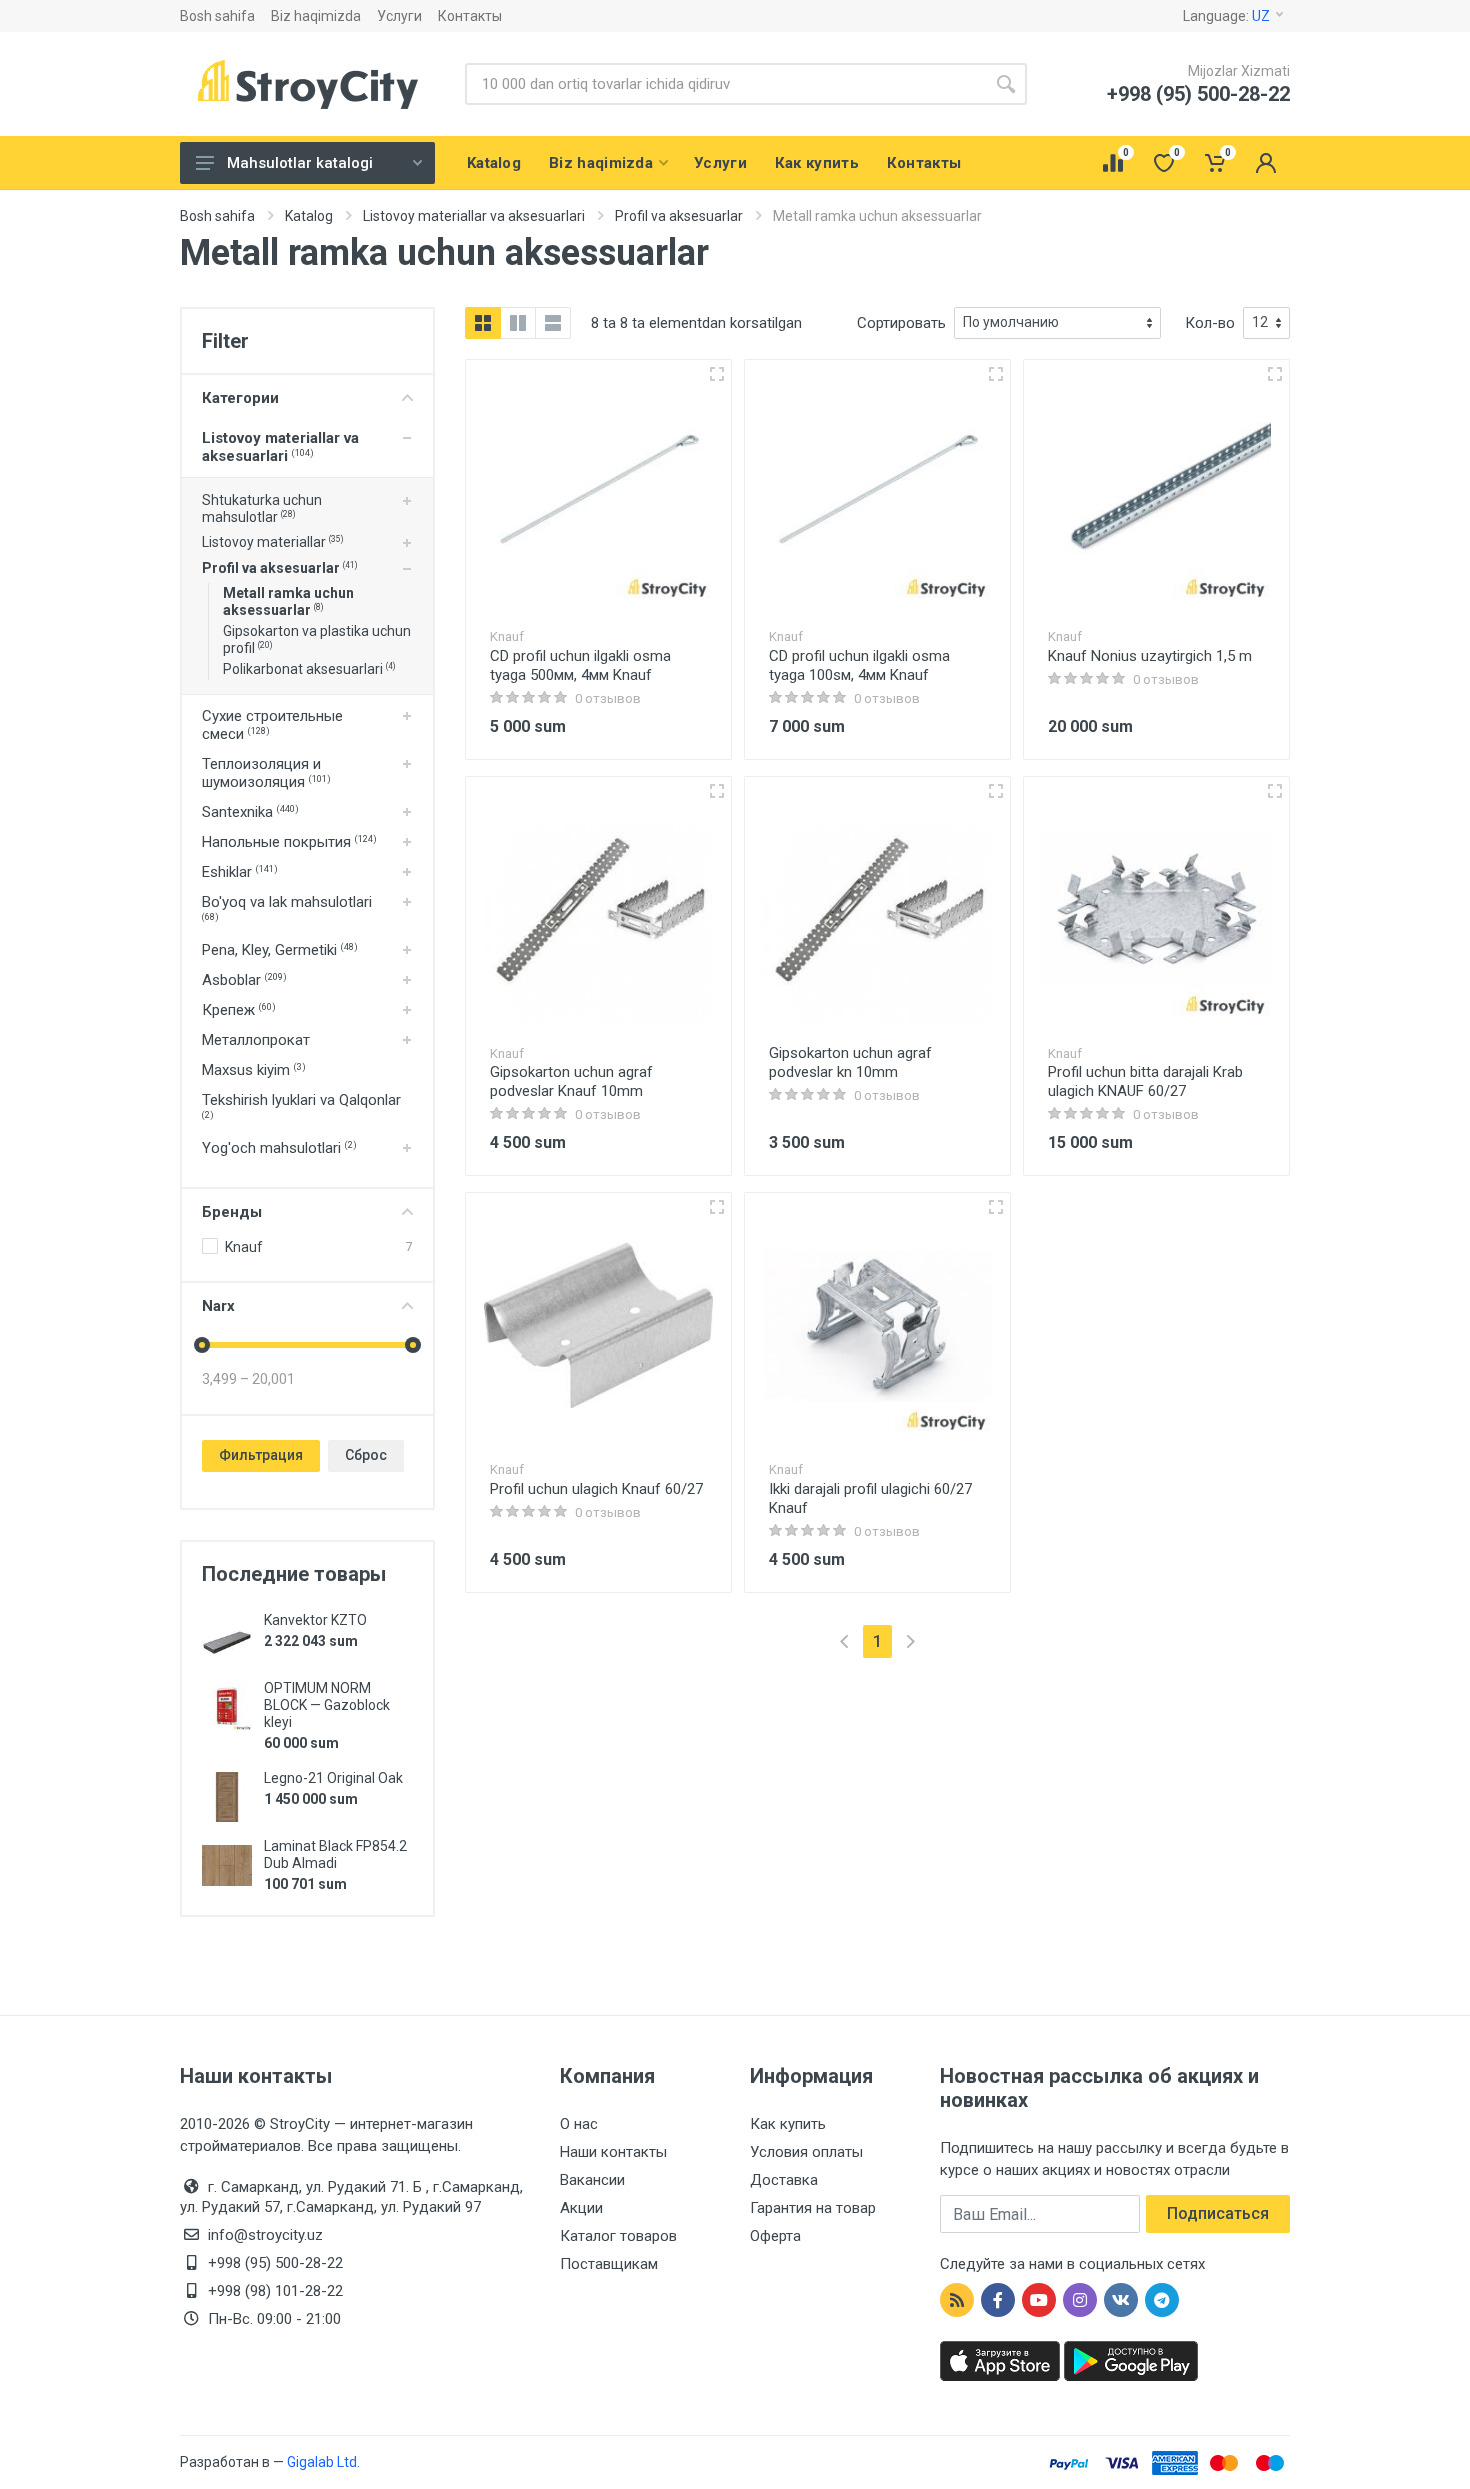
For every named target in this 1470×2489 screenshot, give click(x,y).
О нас (579, 2124)
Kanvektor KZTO (315, 1620)
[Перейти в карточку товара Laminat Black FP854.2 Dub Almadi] (227, 1865)
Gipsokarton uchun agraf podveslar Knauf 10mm (571, 1081)
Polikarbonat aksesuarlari (309, 669)
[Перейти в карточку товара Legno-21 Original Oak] (227, 1797)
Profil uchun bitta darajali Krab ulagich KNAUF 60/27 (1145, 1081)
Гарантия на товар (813, 2208)
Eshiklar (240, 872)
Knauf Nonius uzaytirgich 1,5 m (1150, 656)
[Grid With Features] (518, 323)
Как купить (788, 2124)
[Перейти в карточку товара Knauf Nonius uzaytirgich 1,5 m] (1156, 492)
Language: (1226, 16)
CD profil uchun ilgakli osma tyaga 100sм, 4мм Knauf (859, 665)
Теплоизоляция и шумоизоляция (266, 773)
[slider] (202, 1345)
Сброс (366, 1455)
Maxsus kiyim (254, 1070)
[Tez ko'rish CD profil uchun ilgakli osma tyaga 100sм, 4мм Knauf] (996, 374)
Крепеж (239, 1010)
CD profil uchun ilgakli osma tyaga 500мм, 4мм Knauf (580, 665)
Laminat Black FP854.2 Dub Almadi (335, 1854)
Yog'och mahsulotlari (279, 1148)
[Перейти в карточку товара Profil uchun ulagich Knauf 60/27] (598, 1325)
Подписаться (1218, 2213)
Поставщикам (609, 2264)
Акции (581, 2208)
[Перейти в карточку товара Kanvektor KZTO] (227, 1639)
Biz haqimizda (316, 16)
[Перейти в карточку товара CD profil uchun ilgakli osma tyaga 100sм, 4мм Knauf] (877, 492)
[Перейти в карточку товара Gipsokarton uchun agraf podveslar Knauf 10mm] (598, 909)
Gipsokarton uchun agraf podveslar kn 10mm (850, 1062)
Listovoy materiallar (272, 542)
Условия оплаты (806, 2152)
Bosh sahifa (217, 16)
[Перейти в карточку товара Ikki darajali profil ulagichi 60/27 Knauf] (877, 1325)
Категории (240, 398)
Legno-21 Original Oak (333, 1778)
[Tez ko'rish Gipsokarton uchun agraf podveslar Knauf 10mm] (717, 791)
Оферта (775, 2236)
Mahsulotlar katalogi (300, 163)
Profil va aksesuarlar (279, 568)
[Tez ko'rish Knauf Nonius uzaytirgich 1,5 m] (1275, 374)
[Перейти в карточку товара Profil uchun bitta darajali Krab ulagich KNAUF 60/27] (1156, 909)
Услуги (399, 16)
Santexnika (250, 812)
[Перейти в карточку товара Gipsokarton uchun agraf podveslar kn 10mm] (877, 909)
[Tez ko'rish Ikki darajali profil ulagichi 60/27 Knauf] (996, 1207)
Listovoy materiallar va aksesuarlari (280, 447)
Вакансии (592, 2180)
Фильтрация (261, 1455)
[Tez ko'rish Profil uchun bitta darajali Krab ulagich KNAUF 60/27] (1275, 791)
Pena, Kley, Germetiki (280, 950)
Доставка (784, 2180)
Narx (218, 1306)
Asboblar (244, 980)
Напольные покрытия (289, 842)
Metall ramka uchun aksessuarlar (288, 601)
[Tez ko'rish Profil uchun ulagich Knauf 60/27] (717, 1207)
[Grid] (483, 323)
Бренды (232, 1212)
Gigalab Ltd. (323, 2462)
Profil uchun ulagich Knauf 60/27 (596, 1489)
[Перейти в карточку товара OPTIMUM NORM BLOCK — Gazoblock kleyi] (227, 1707)
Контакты (470, 16)
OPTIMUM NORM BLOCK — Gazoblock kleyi (327, 1705)
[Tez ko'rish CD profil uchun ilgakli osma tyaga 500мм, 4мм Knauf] (717, 374)
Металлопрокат (256, 1040)
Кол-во (1210, 323)
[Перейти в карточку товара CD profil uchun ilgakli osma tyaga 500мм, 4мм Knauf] (598, 492)
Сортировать (901, 323)
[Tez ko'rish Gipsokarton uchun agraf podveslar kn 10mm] (996, 791)
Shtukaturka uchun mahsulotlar (262, 508)
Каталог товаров (618, 2236)
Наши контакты (613, 2152)
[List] (553, 323)
